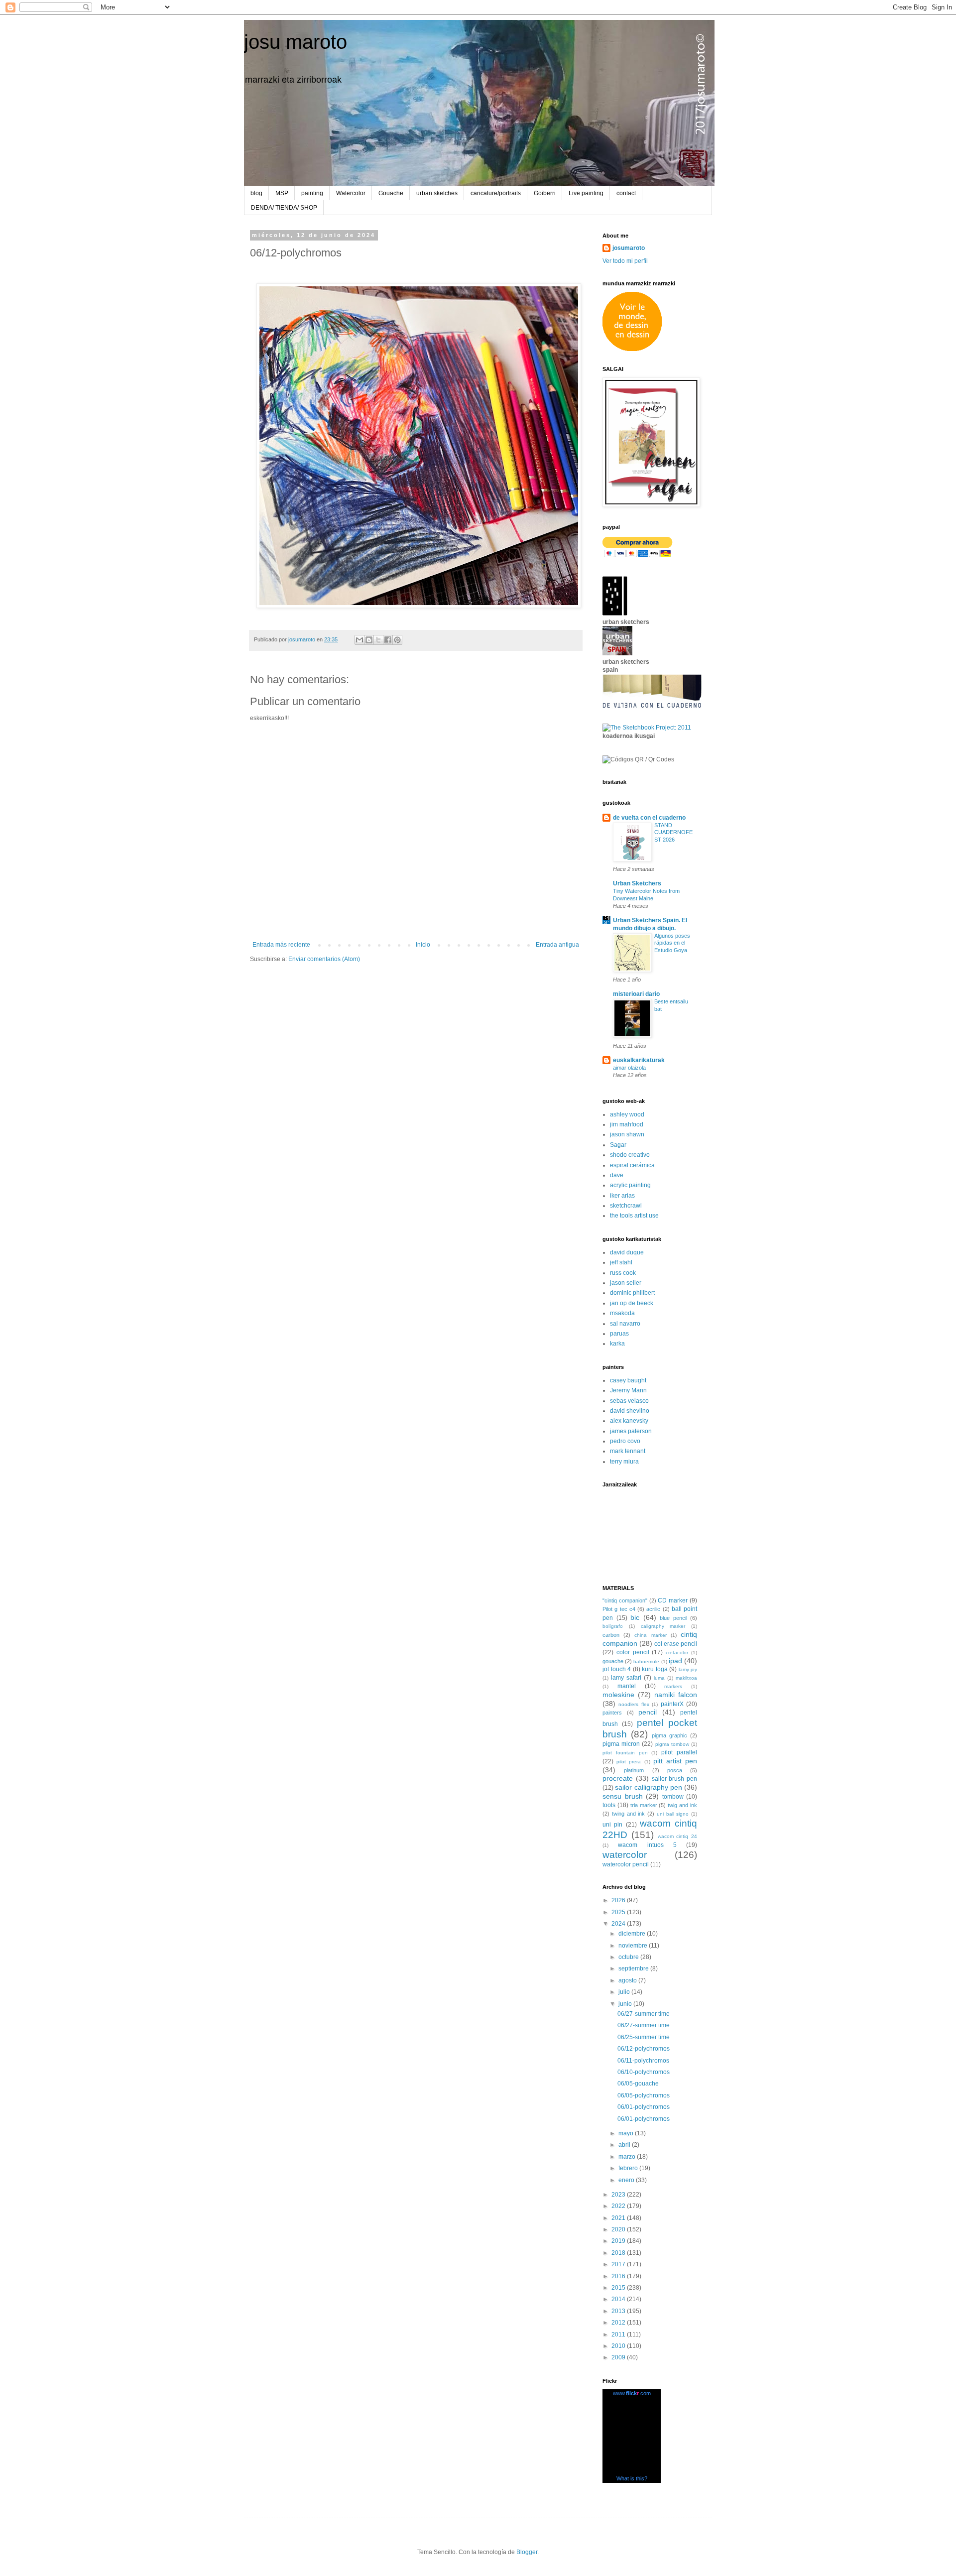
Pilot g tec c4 (619, 1609)
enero (627, 2180)
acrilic (653, 1609)
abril (625, 2145)
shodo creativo (630, 1155)
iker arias (622, 1196)
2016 (619, 2276)
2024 (619, 1924)
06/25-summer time (644, 2037)
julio (625, 1992)
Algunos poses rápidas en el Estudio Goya (672, 943)
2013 (619, 2311)
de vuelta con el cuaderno (649, 818)
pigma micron (621, 1744)
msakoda (622, 1313)
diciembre (633, 1934)
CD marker (673, 1600)
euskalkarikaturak (639, 1060)
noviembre (634, 1946)
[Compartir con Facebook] (388, 640)
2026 (619, 1900)
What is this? (632, 2478)
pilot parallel (679, 1752)
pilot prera (629, 1762)
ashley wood (627, 1114)
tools (609, 1805)
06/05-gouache (638, 2084)
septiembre (634, 1968)
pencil (648, 1712)
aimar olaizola (629, 1068)
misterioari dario (636, 994)
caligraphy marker (663, 1626)
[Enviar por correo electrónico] (359, 640)
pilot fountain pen (625, 1753)
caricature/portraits (496, 193)
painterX (672, 1704)
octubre (629, 1957)
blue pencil (673, 1618)
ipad (675, 1661)
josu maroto (296, 42)
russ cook (623, 1273)
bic (635, 1617)
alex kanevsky (629, 1421)
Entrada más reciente (281, 945)
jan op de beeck (632, 1303)
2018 (619, 2253)
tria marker (644, 1805)
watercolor (625, 1855)
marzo (628, 2157)
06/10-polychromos (644, 2072)
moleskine (618, 1695)
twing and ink (629, 1814)
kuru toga (655, 1669)
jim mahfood (627, 1124)
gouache (613, 1661)
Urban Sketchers (637, 883)
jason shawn (627, 1134)
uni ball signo (673, 1814)
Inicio (423, 945)
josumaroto (629, 248)
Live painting (586, 193)
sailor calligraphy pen (649, 1787)
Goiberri (545, 193)
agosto (628, 1980)
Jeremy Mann (628, 1390)
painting (312, 193)
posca (675, 1770)
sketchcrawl (626, 1206)
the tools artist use (634, 1216)
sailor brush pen (675, 1779)
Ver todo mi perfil (625, 261)
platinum (634, 1770)
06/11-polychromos (643, 2061)
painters (612, 1713)
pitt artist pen (675, 1761)
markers (673, 1686)
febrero (629, 2168)
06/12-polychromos (644, 2049)
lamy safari (626, 1678)
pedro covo (625, 1441)
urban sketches (437, 193)
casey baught (628, 1380)
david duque (627, 1252)
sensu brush (623, 1796)
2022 (619, 2206)
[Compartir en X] (378, 640)
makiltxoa (686, 1678)
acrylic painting (630, 1185)
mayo (627, 2133)
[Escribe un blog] (369, 640)
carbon (611, 1635)
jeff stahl (621, 1262)
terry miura (624, 1462)
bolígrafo (613, 1626)
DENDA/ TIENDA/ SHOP (284, 208)
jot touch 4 (617, 1669)
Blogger (527, 2552)
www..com (632, 2393)
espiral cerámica (632, 1165)
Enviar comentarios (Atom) (324, 959)
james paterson (631, 1431)
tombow (673, 1797)
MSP (282, 193)
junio (626, 2004)
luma (659, 1678)
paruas (619, 1334)
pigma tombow (672, 1744)
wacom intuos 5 (647, 1845)
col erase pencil (676, 1644)
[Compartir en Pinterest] (397, 640)
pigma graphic (669, 1735)
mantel (627, 1686)
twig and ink (682, 1805)
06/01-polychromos (644, 2107)
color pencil (633, 1652)
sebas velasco (629, 1401)
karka (617, 1344)
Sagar (618, 1145)
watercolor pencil (626, 1864)
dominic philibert (632, 1293)
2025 (619, 1912)
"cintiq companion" (625, 1600)
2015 (619, 2288)
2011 (619, 2334)
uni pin (612, 1825)
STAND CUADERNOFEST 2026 (673, 833)
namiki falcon (676, 1695)
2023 (619, 2195)
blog (256, 193)
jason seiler (626, 1283)
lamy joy (688, 1669)
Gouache (391, 193)
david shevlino (630, 1411)
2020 (619, 2229)
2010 (619, 2346)
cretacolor (677, 1653)
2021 (619, 2218)
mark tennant (628, 1451)
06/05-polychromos (644, 2095)
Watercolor (351, 193)
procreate (618, 1778)
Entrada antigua (557, 945)
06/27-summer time (644, 2014)
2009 (619, 2357)
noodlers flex (634, 1704)
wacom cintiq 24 (678, 1836)
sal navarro (625, 1324)
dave (617, 1175)
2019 (619, 2241)
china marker (650, 1635)
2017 (619, 2264)
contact (626, 193)
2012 (619, 2323)
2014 (619, 2299)
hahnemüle (646, 1661)
